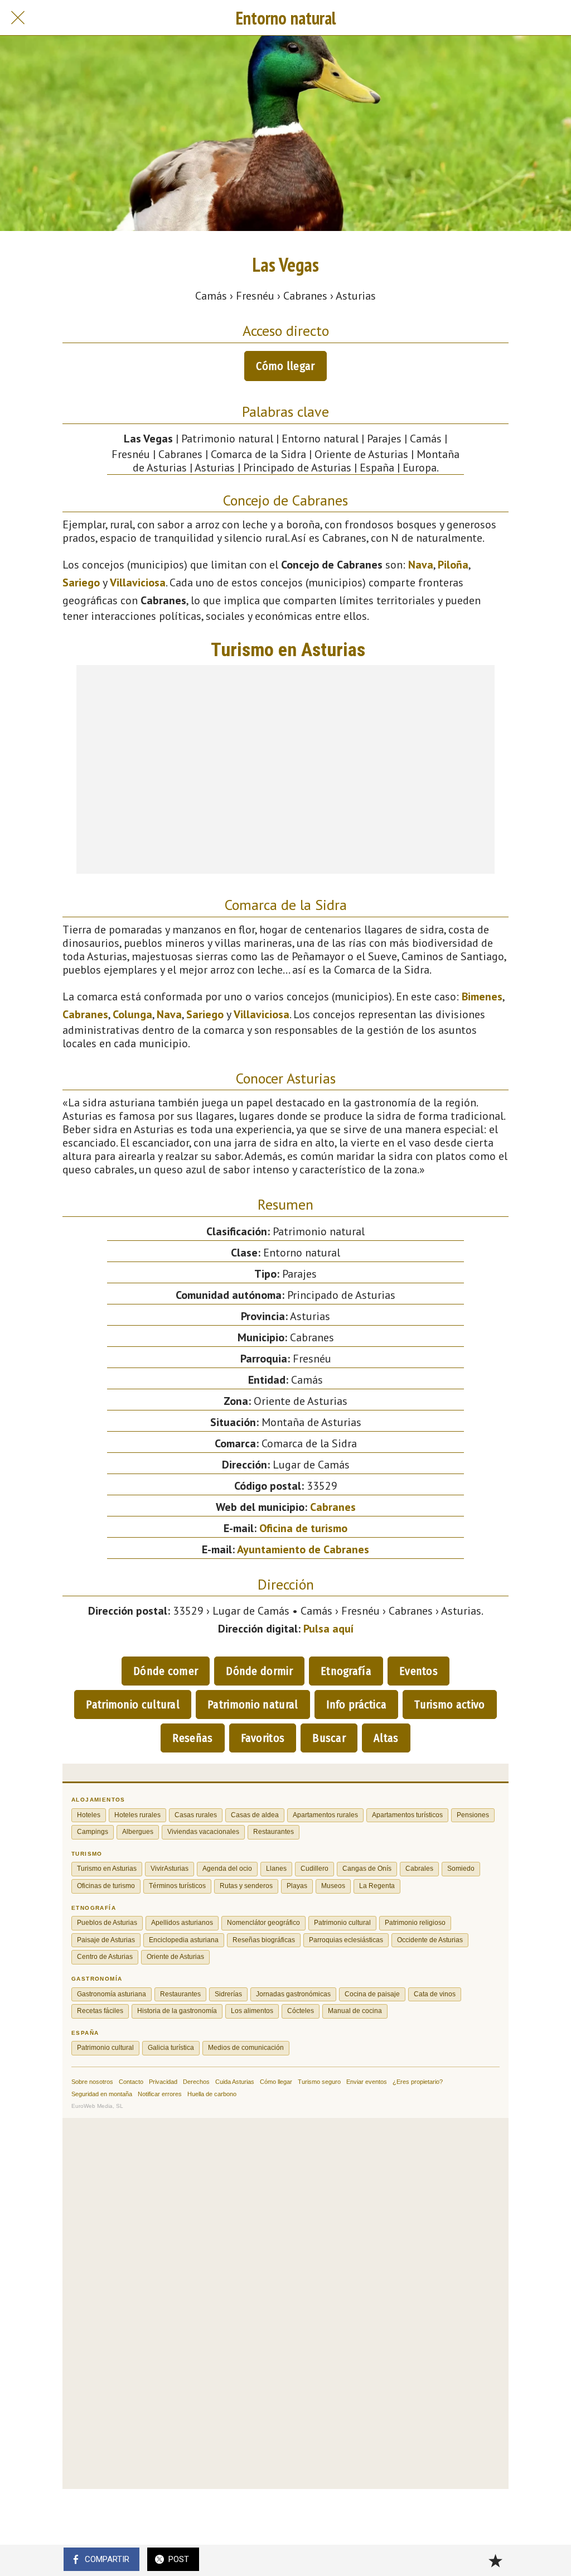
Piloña (453, 565)
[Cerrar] (18, 18)
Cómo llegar (285, 366)
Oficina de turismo (303, 1528)
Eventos (418, 1671)
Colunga (132, 1014)
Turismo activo (449, 1705)
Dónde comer (166, 1671)
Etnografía (346, 1671)
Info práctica (357, 1705)
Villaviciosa (138, 582)
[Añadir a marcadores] (495, 2560)
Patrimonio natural (253, 1705)
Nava (421, 565)
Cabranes (85, 1014)
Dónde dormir (259, 1671)
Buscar (329, 1738)
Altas (386, 1738)
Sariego (81, 582)
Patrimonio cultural (133, 1705)
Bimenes (482, 996)
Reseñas (192, 1738)
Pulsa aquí (328, 1629)
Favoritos (263, 1738)
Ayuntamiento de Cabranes (303, 1549)
